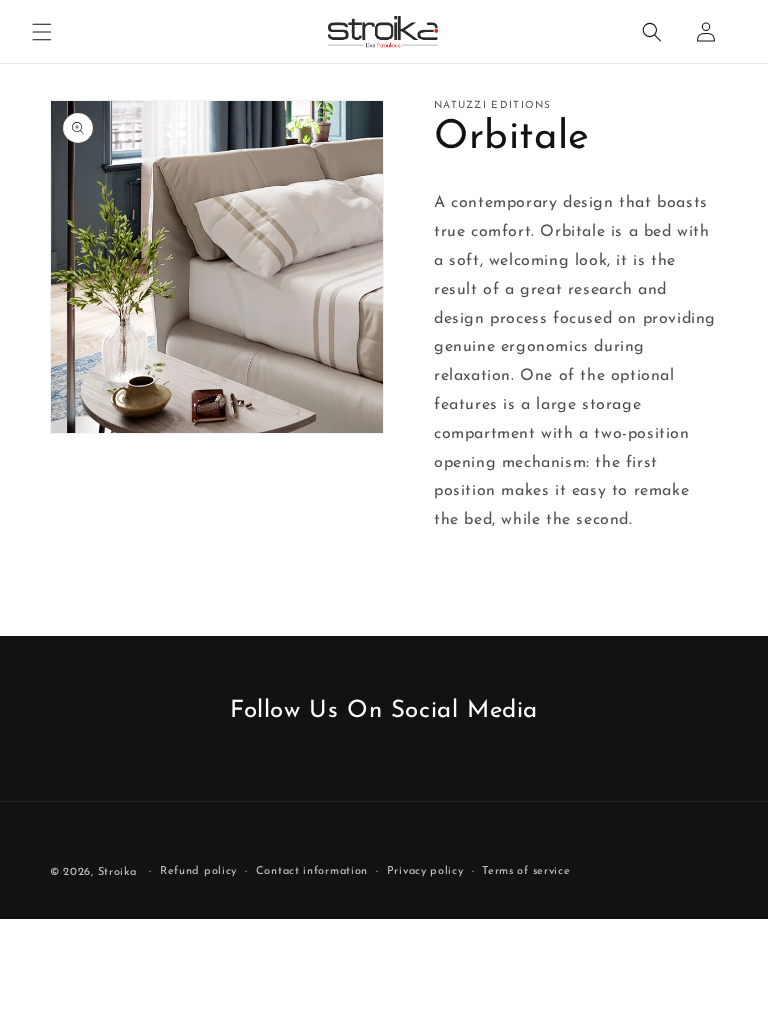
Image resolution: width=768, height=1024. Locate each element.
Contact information (312, 871)
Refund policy (198, 871)
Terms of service (526, 871)
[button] (42, 32)
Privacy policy (425, 871)
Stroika (117, 872)
